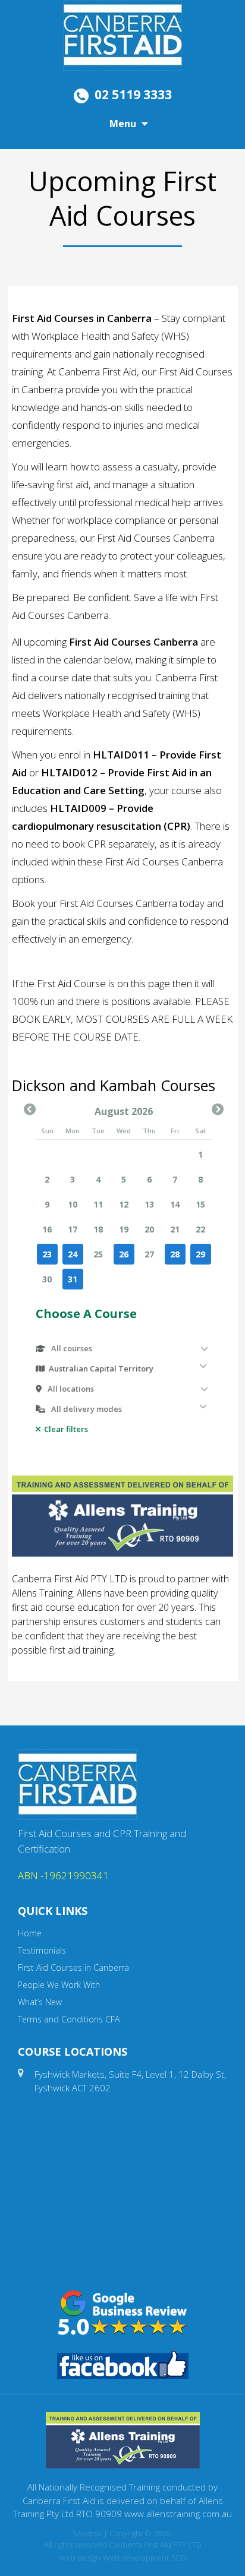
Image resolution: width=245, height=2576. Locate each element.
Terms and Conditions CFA (69, 2019)
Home (30, 1933)
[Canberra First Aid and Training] (122, 34)
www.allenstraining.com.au (178, 2514)
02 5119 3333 (133, 94)
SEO (179, 2558)
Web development (136, 2558)
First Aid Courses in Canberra (73, 1967)
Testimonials (42, 1950)
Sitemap (87, 2533)
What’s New (40, 2002)
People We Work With (59, 1985)
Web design (80, 2558)
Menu (123, 124)
